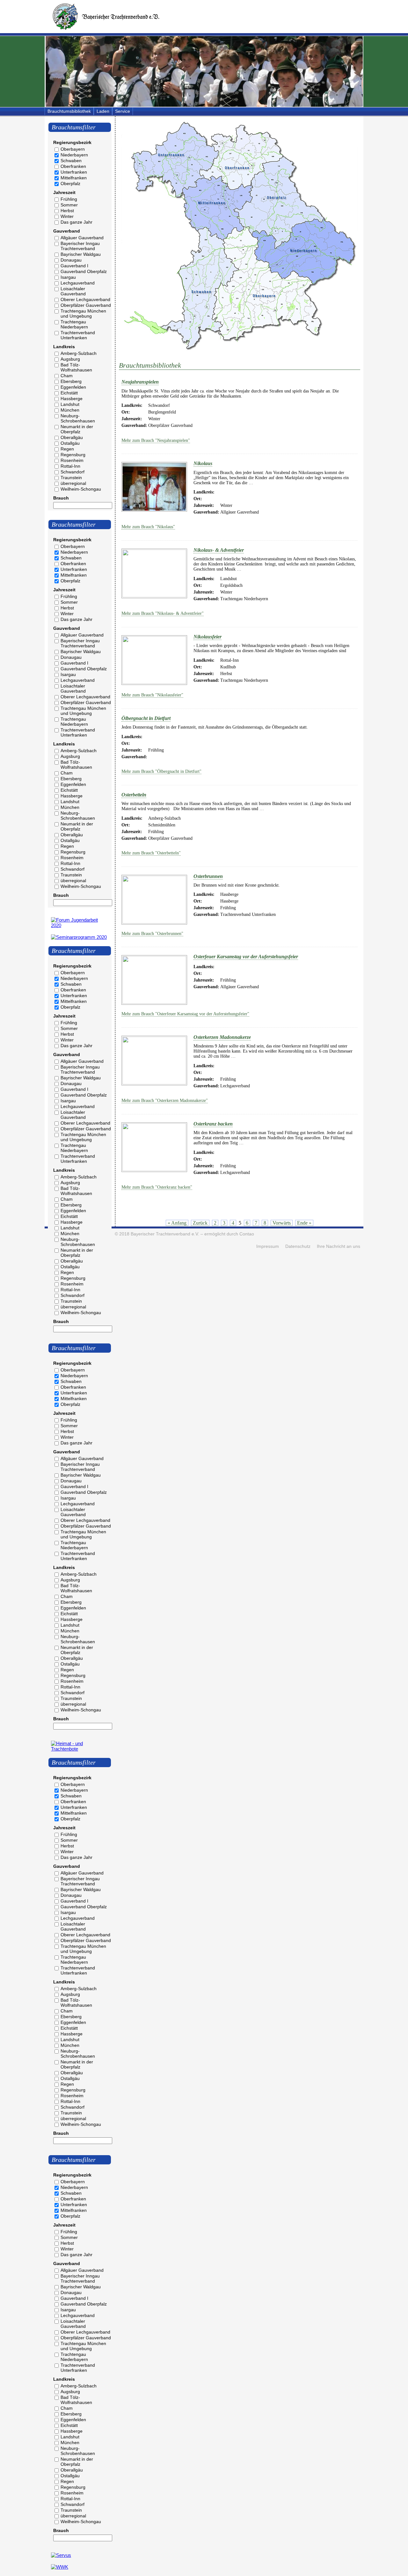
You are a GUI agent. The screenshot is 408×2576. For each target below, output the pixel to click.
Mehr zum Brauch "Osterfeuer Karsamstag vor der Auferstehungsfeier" (185, 1014)
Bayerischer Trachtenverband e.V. (165, 1234)
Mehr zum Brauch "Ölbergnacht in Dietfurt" (161, 771)
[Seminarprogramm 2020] (79, 937)
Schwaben (71, 161)
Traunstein (71, 478)
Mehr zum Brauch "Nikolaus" (148, 527)
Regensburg (73, 455)
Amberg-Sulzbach (79, 353)
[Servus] (61, 2555)
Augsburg (70, 359)
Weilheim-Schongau (81, 489)
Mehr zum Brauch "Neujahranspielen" (156, 440)
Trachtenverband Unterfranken (78, 335)
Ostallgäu (70, 443)
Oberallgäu (72, 437)
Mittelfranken (74, 178)
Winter (67, 216)
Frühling (69, 199)
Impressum (268, 1246)
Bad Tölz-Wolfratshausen (76, 367)
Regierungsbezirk (72, 142)
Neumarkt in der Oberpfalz (77, 429)
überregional (73, 483)
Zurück (200, 1223)
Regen (67, 449)
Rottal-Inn (70, 466)
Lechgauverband (78, 283)
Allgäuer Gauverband (82, 238)
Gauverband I (74, 266)
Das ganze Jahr (76, 222)
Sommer (69, 205)
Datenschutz (298, 1246)
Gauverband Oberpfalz (84, 271)
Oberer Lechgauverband (85, 299)
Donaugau (71, 260)
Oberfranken (73, 166)
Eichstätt (69, 393)
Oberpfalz (70, 183)
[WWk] (60, 2567)
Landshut (70, 404)
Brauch (61, 498)
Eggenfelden (73, 387)
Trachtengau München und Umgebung (83, 313)
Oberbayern (73, 149)
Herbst (67, 211)
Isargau (68, 277)
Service (123, 111)
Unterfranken (74, 172)
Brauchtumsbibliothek (69, 111)
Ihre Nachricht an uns (339, 1246)
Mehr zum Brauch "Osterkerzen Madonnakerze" (165, 1101)
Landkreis (64, 347)
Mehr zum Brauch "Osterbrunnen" (152, 934)
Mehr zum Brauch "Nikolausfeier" (152, 695)
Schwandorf (73, 472)
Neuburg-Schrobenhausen (78, 418)
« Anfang (177, 1223)
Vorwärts (282, 1223)
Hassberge (72, 399)
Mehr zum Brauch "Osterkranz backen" (157, 1187)
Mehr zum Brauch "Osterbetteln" (151, 853)
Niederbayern (74, 155)
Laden (103, 111)
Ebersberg (71, 381)
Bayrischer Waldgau (81, 254)
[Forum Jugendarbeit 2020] (80, 925)
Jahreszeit (64, 192)
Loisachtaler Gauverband (73, 291)
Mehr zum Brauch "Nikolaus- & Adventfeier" (163, 613)
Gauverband (67, 231)
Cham (67, 376)
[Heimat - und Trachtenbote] (80, 1749)
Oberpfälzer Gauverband (86, 305)
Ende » (304, 1223)
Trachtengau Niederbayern (74, 324)
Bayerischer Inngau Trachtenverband (80, 246)
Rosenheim (72, 460)
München (70, 410)
